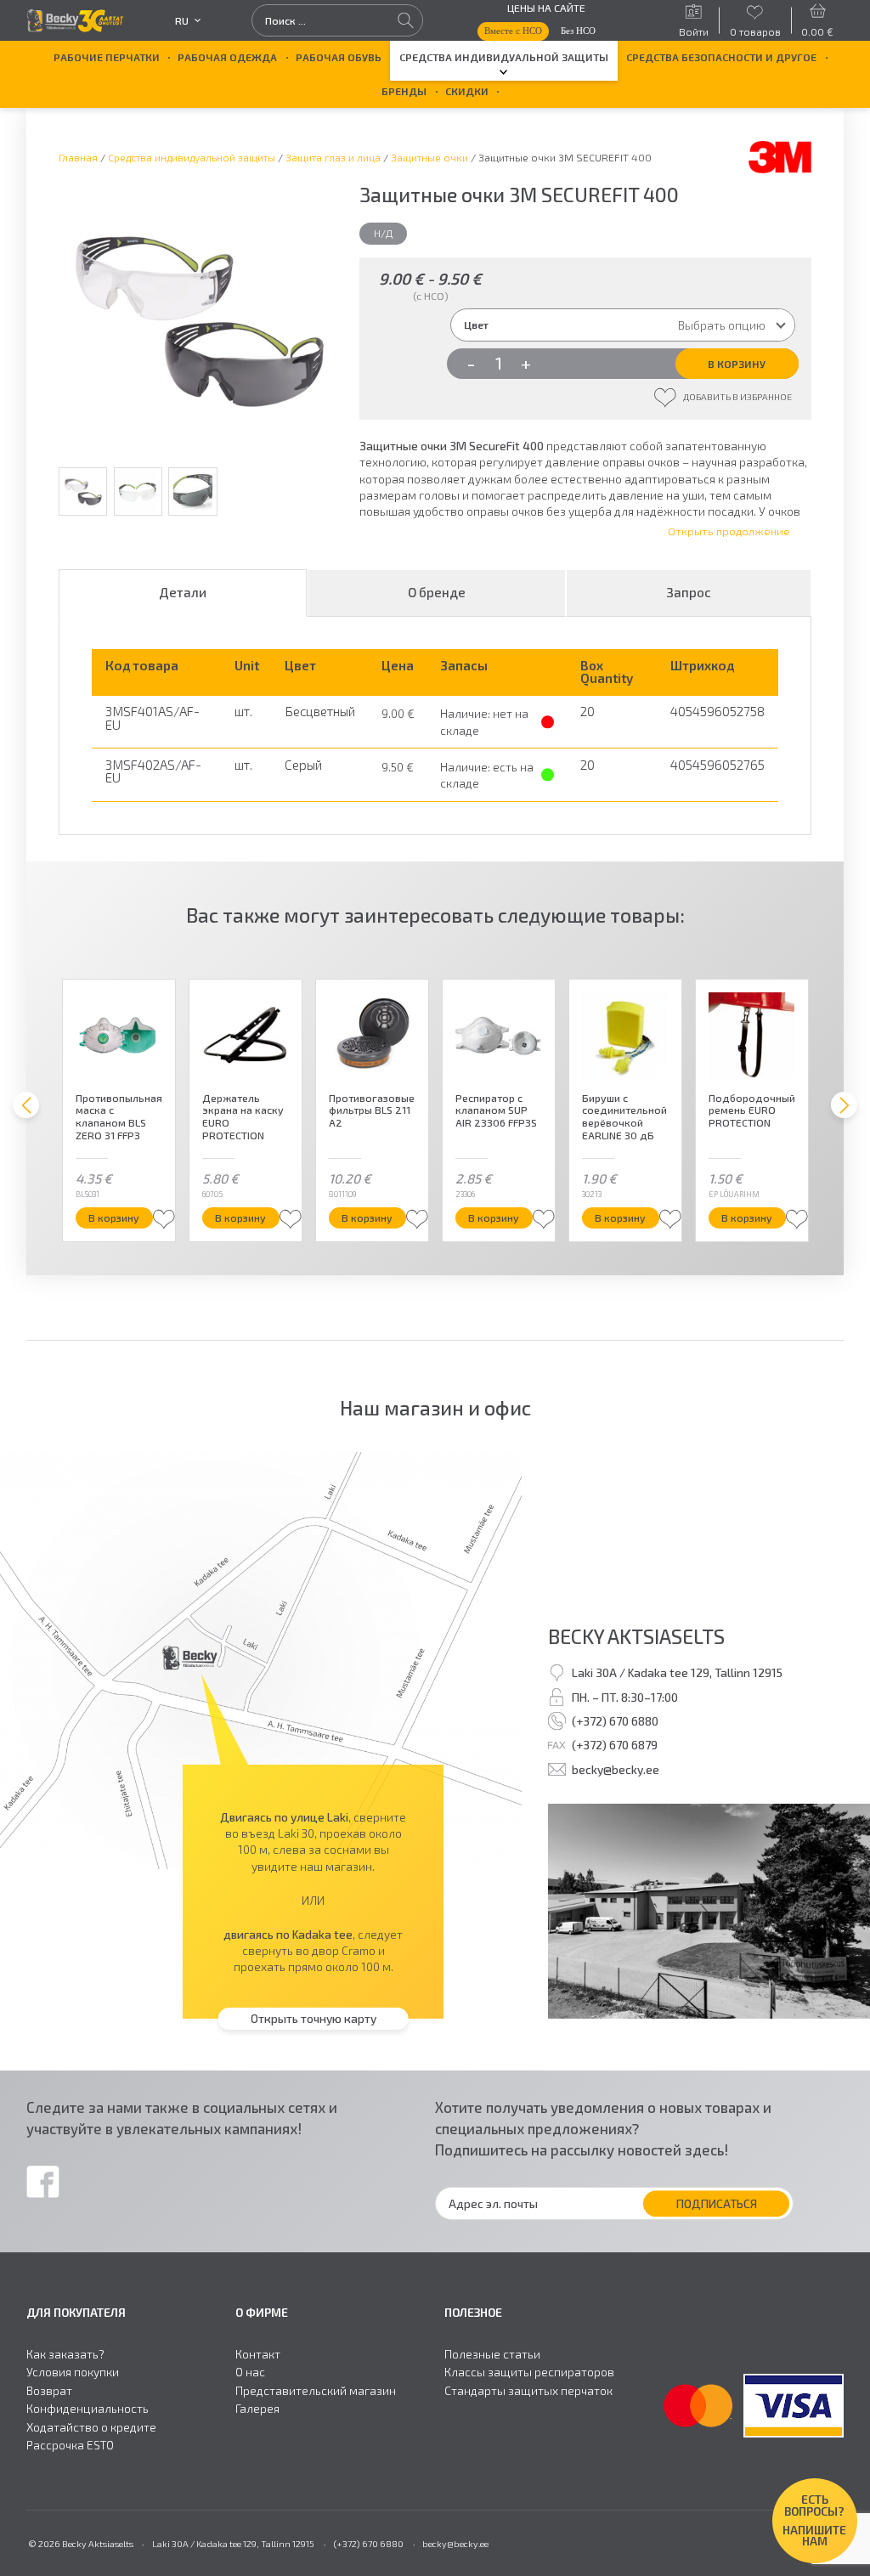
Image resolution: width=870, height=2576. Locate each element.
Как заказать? (65, 2354)
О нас (250, 2372)
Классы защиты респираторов (529, 2372)
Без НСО (578, 31)
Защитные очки (429, 157)
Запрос (689, 592)
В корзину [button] (240, 1217)
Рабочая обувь (339, 57)
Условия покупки (73, 2372)
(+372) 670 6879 (615, 1745)
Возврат (49, 2391)
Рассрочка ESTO (70, 2445)
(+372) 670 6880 (615, 1721)
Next (356, 532)
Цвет (476, 325)
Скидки (467, 91)
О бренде (437, 592)
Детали (183, 592)
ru (182, 20)
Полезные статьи (492, 2354)
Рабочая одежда (227, 57)
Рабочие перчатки (107, 57)
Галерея (257, 2409)
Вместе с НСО (513, 31)
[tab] (183, 593)
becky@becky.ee (616, 1769)
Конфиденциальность (88, 2409)
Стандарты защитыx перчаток (528, 2391)
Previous (33, 532)
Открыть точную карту (314, 2018)
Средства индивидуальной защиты (504, 57)
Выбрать (110, 1217)
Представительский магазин (316, 2391)
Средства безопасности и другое (721, 57)
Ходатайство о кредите (91, 2427)
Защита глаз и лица (333, 157)
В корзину (737, 364)
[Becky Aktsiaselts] (75, 20)
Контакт (258, 2354)
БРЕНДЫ (404, 91)
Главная (78, 157)
